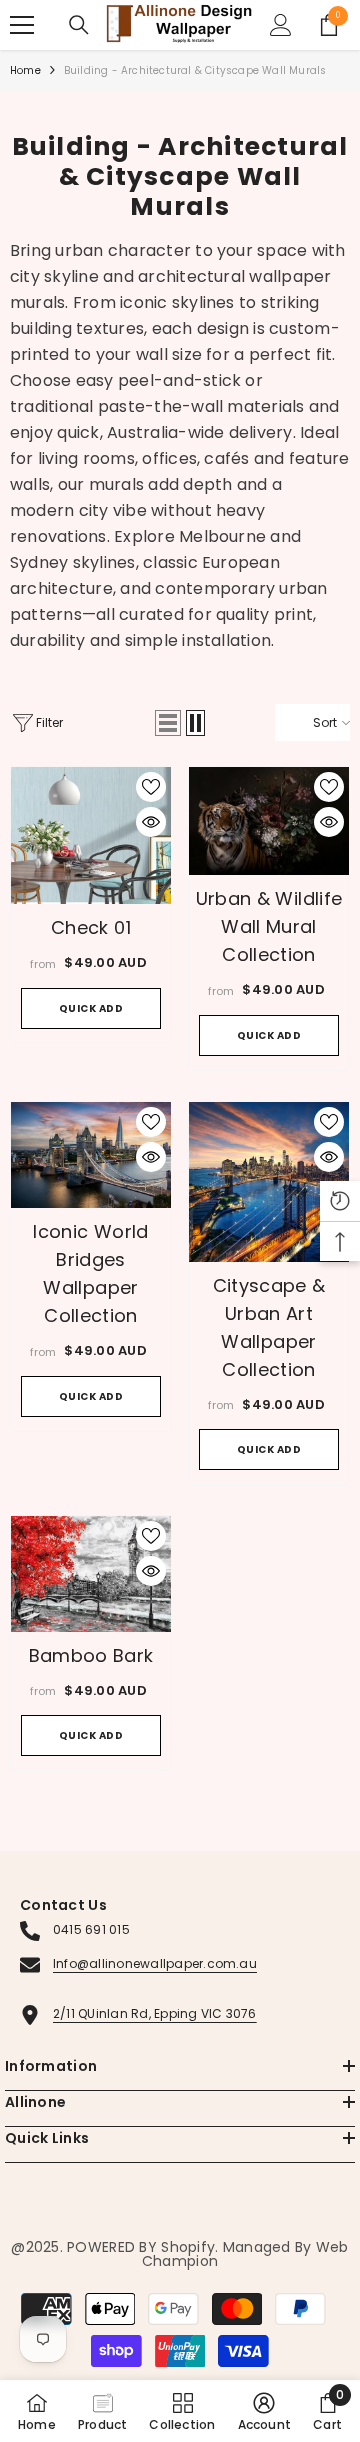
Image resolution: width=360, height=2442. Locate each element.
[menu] (22, 25)
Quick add (91, 1008)
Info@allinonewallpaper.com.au (155, 1963)
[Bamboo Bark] (91, 1574)
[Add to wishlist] (151, 787)
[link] (265, 2411)
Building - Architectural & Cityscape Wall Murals (195, 70)
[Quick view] (151, 822)
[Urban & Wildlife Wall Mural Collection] (269, 821)
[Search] (79, 25)
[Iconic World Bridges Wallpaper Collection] (91, 1155)
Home (25, 70)
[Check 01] (91, 835)
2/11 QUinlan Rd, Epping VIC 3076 (155, 2013)
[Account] (281, 25)
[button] (168, 723)
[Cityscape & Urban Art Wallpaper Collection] (269, 1182)
